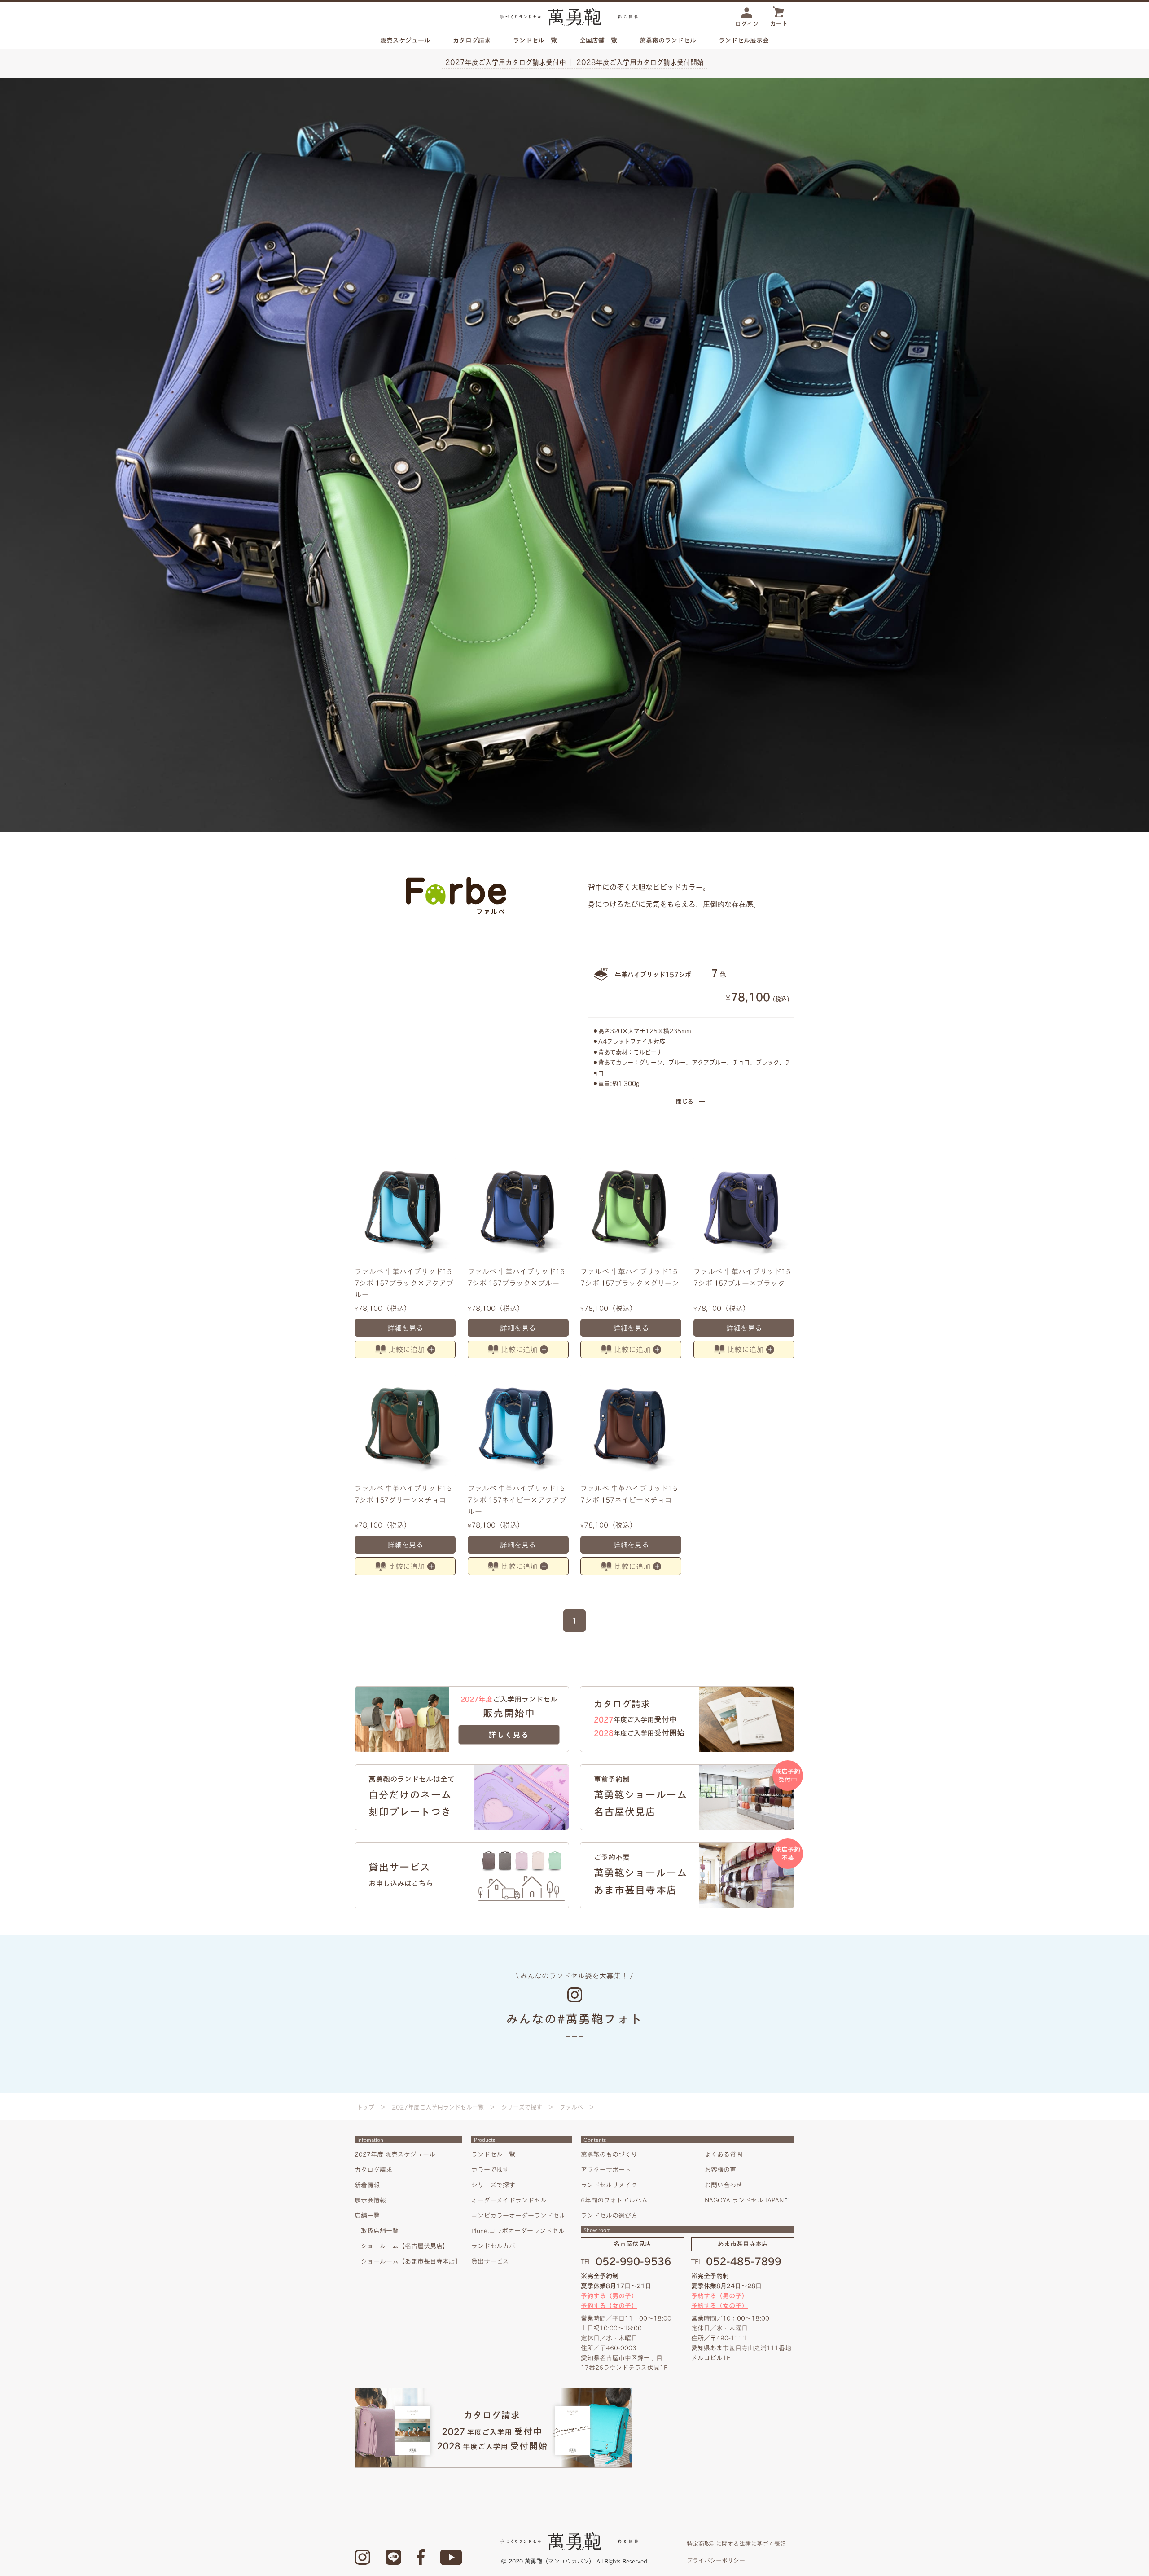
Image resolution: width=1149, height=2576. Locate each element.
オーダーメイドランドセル (509, 2200)
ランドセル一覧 (493, 2154)
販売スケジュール (405, 40)
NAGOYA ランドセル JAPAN (744, 2200)
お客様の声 (720, 2170)
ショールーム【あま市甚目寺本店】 (411, 2261)
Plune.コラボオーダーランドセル (518, 2231)
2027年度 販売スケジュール (395, 2154)
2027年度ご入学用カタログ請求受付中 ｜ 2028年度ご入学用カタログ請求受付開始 (574, 62)
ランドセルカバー (496, 2246)
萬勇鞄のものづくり (609, 2154)
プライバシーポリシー (716, 2561)
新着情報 (367, 2185)
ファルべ (571, 2107)
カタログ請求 (472, 40)
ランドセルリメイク (609, 2185)
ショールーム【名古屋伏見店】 (405, 2246)
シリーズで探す (522, 2107)
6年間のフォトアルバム (614, 2200)
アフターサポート (606, 2170)
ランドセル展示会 (744, 40)
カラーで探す (490, 2170)
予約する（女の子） (609, 2306)
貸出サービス (490, 2261)
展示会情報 (370, 2200)
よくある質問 (724, 2154)
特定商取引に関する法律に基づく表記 (736, 2544)
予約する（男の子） (609, 2296)
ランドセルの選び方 (609, 2216)
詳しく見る (509, 1735)
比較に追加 (407, 1350)
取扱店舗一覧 (380, 2231)
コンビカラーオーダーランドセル (518, 2216)
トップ (366, 2107)
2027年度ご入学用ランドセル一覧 (438, 2107)
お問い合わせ (724, 2185)
